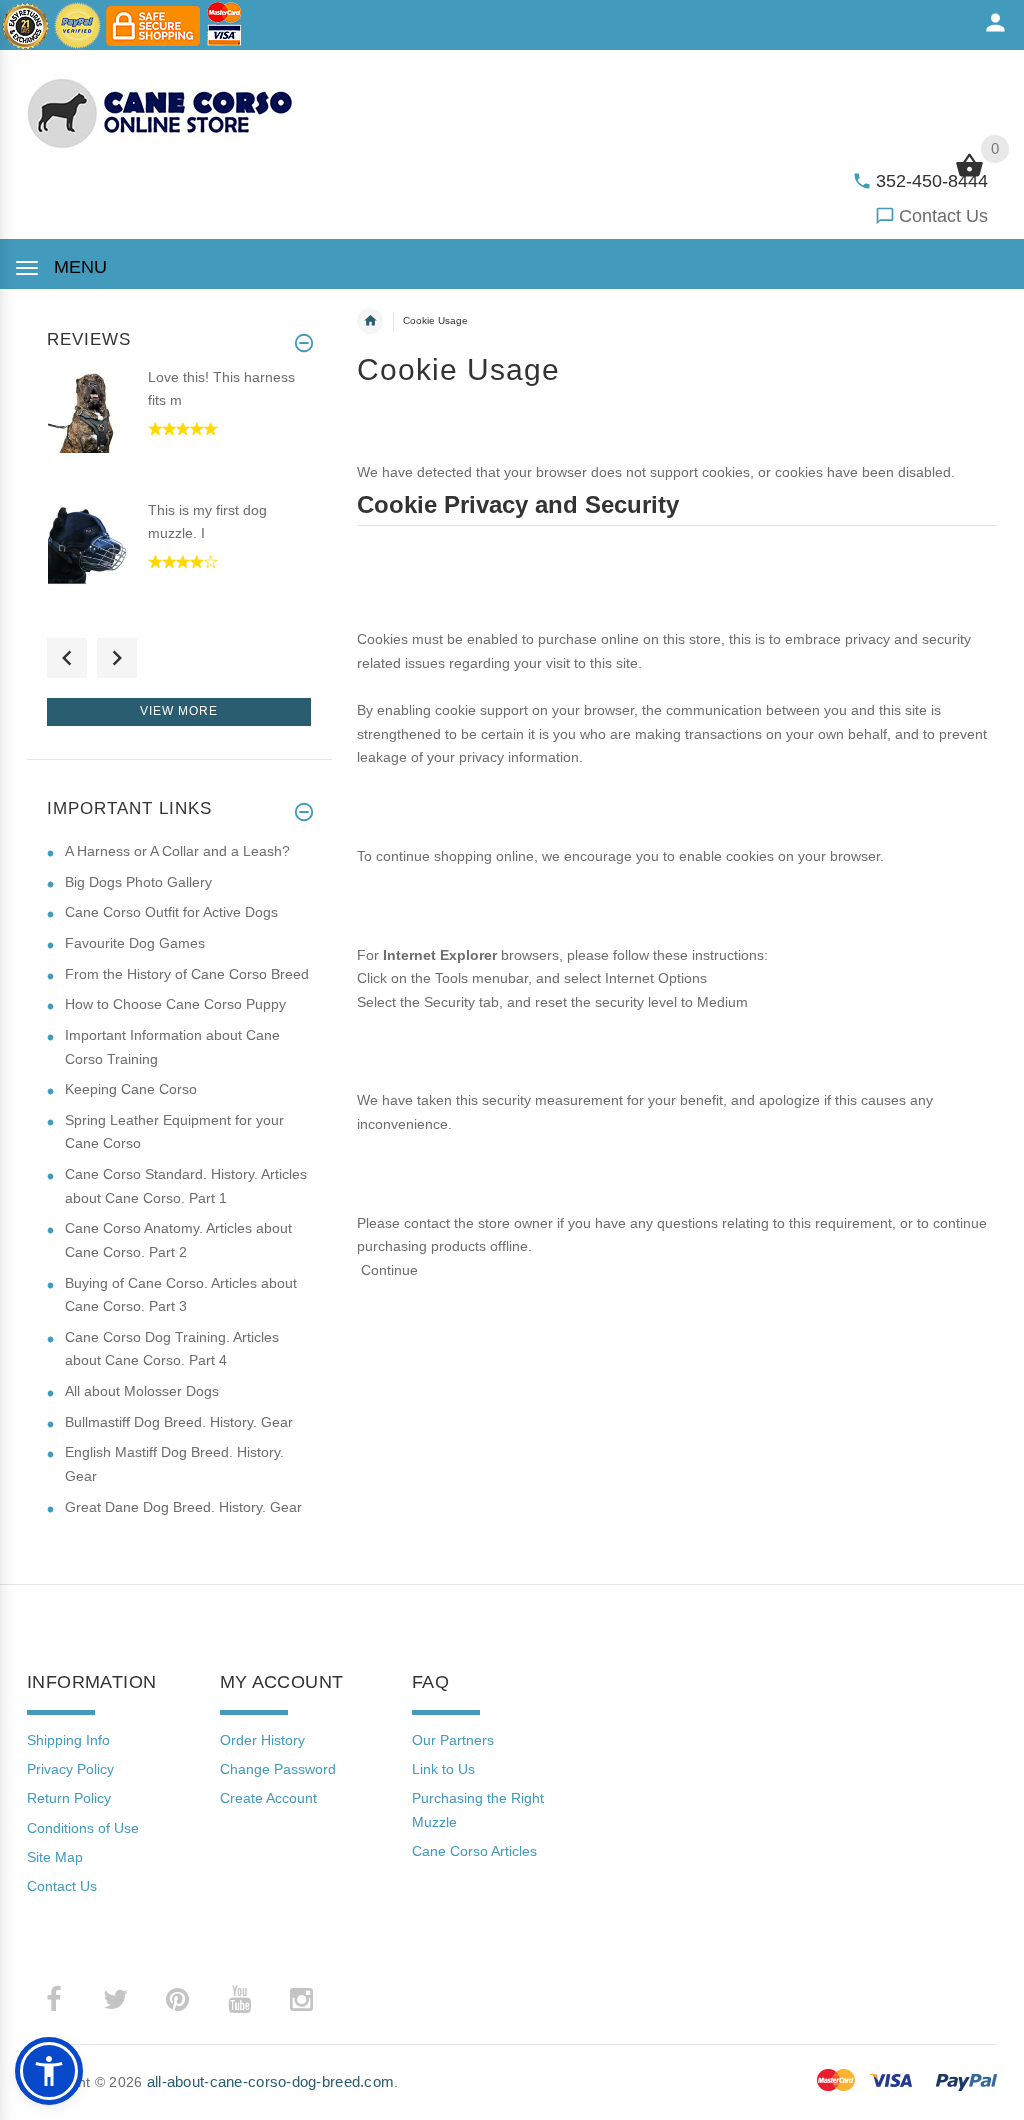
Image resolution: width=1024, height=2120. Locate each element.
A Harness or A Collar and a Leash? (177, 851)
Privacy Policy (70, 1769)
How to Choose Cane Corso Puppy (175, 1004)
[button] (49, 2071)
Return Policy (69, 1798)
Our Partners (453, 1740)
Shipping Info (68, 1740)
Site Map (55, 1857)
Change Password (278, 1769)
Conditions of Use (83, 1828)
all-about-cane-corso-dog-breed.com (271, 2081)
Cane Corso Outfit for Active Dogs (171, 912)
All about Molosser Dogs (142, 1391)
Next (117, 658)
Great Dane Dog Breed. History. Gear (183, 1507)
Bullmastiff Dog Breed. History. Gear (179, 1422)
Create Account (268, 1798)
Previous (67, 658)
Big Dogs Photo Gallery (138, 882)
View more (179, 711)
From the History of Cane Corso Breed (187, 974)
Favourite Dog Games (135, 943)
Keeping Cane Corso (131, 1089)
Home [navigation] (370, 321)
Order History (262, 1740)
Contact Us (943, 216)
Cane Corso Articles (474, 1851)
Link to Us (443, 1769)
